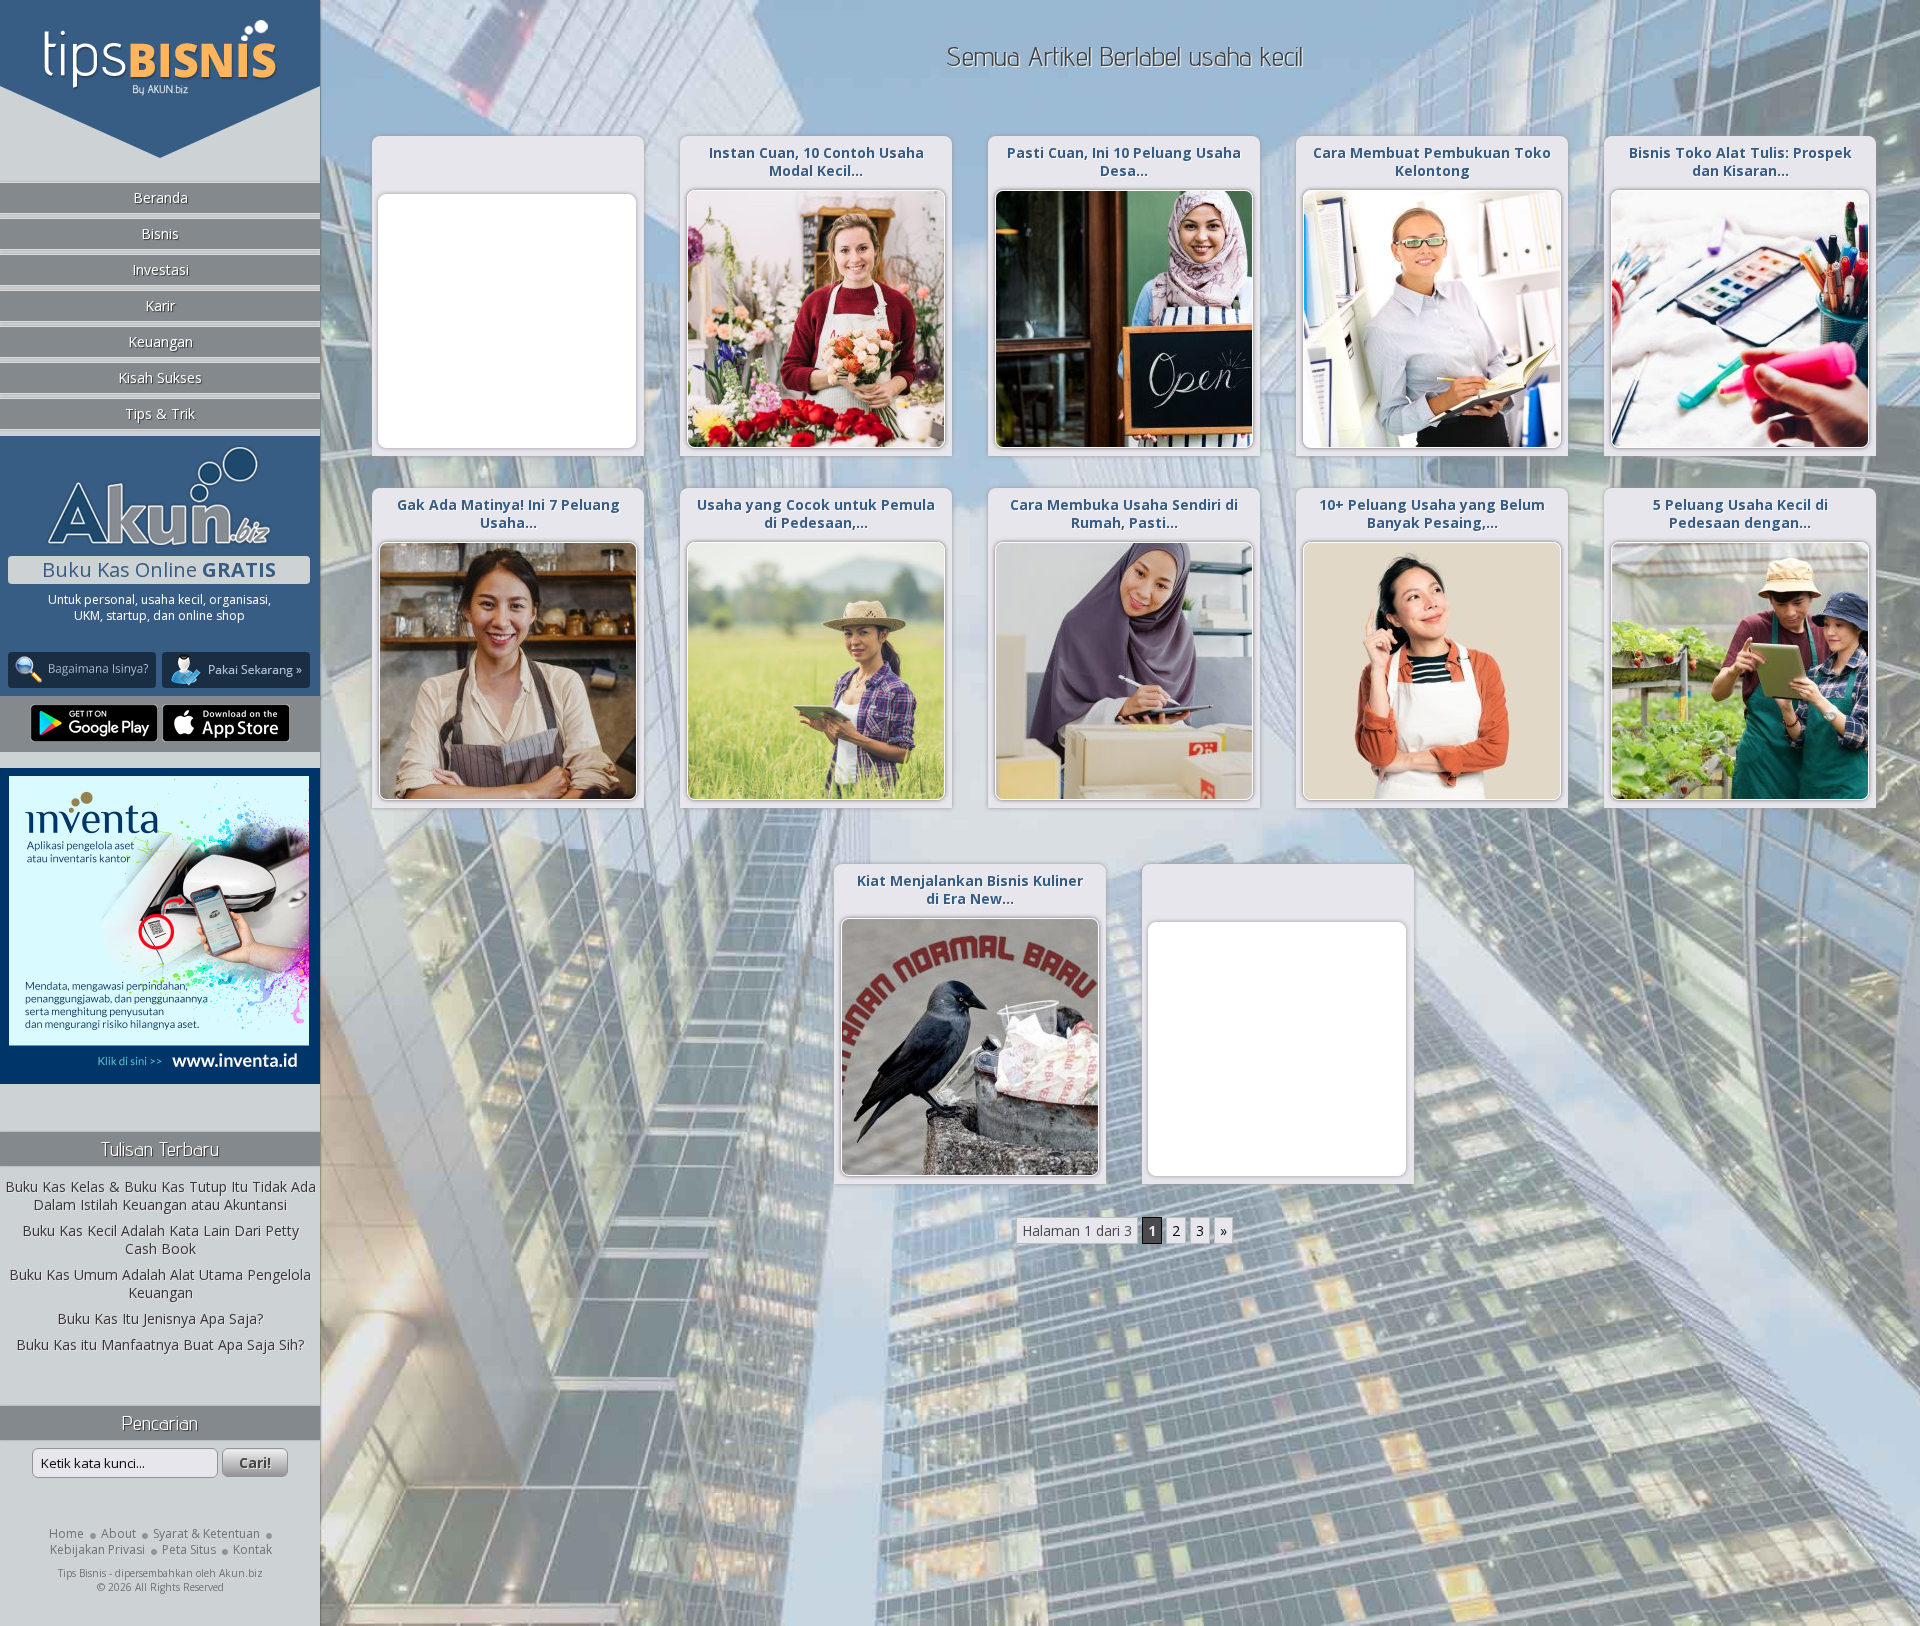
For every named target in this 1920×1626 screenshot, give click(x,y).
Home (66, 1533)
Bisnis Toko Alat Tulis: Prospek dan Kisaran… (1740, 161)
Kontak (252, 1549)
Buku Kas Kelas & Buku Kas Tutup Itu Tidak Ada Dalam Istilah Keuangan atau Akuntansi (160, 1195)
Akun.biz (241, 1573)
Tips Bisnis (82, 1573)
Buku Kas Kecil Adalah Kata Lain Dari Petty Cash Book (160, 1239)
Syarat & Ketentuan (206, 1533)
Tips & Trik (160, 413)
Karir (160, 305)
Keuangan (160, 341)
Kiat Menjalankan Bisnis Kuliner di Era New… (970, 889)
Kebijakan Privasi (97, 1549)
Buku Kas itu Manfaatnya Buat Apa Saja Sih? (160, 1344)
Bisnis (160, 233)
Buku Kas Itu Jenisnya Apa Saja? (160, 1318)
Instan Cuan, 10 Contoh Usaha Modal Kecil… (816, 161)
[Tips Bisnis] (159, 91)
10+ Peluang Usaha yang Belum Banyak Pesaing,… (1432, 513)
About (118, 1533)
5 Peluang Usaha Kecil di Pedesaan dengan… (1740, 513)
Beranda (160, 197)
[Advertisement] (507, 320)
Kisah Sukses (160, 377)
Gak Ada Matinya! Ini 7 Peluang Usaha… (508, 513)
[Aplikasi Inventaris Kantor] (159, 1070)
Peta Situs (189, 1549)
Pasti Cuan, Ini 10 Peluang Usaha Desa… (1124, 161)
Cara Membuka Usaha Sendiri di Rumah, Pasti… (1124, 513)
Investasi (160, 269)
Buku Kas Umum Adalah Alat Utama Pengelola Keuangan (160, 1283)
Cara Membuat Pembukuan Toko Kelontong (1432, 161)
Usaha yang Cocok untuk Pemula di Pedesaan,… (816, 513)
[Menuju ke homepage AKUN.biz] (159, 542)
